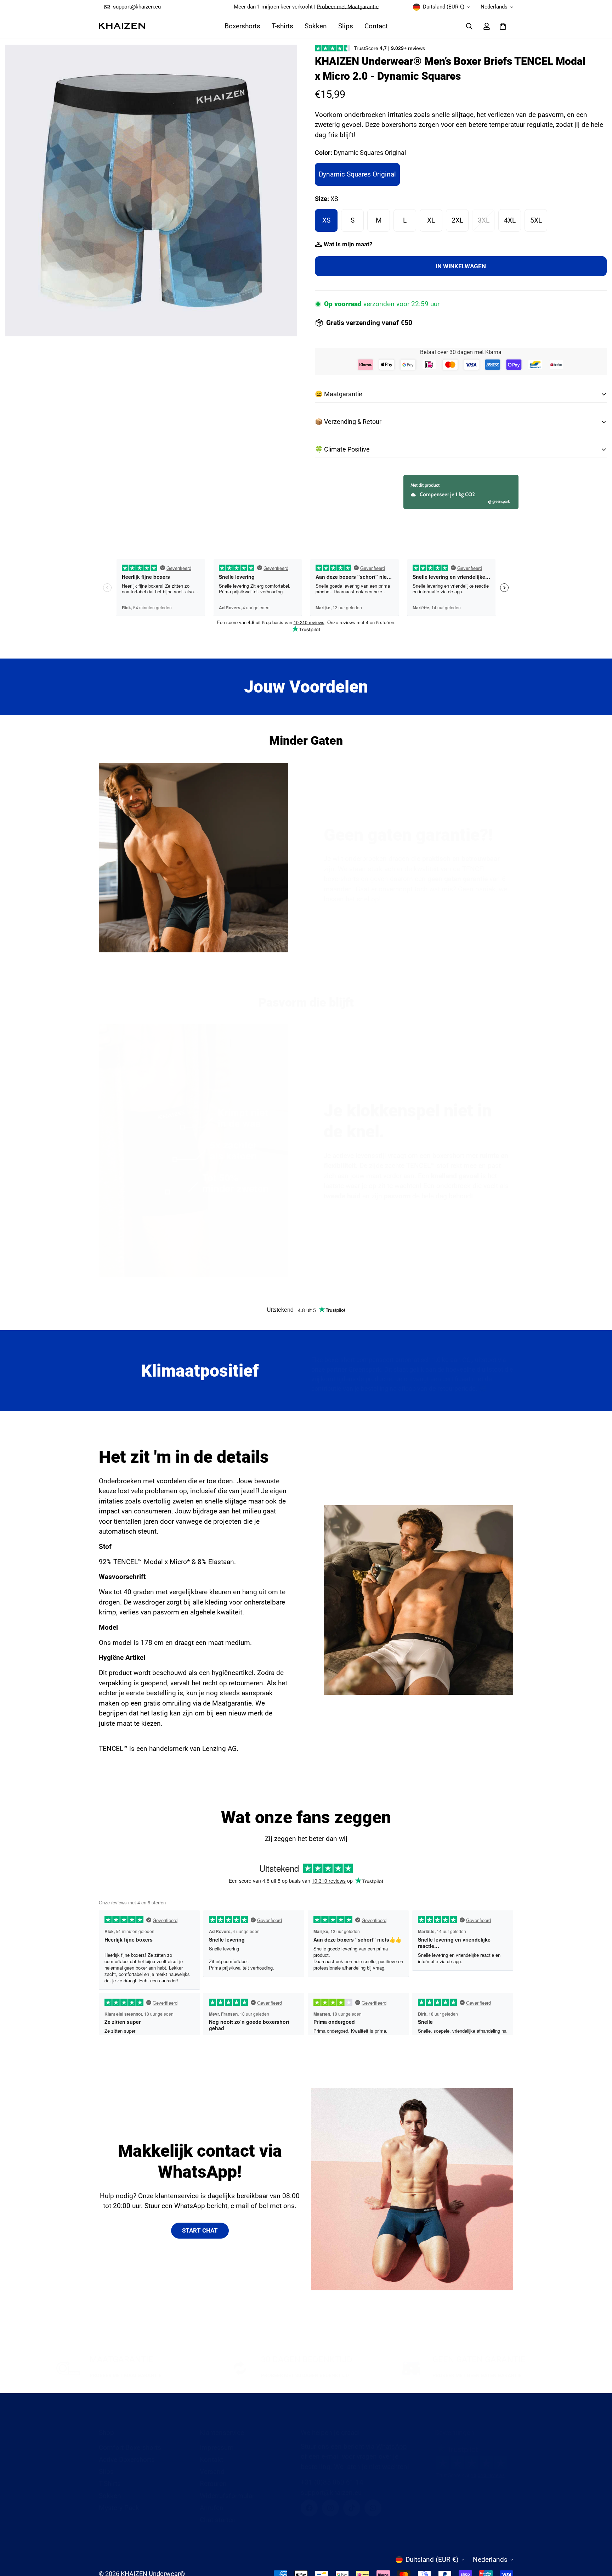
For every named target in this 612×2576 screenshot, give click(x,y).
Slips (346, 26)
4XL (510, 220)
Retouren (213, 2484)
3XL (484, 220)
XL (431, 220)
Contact (376, 26)
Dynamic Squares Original (357, 174)
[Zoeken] (469, 26)
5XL (536, 220)
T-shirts (282, 26)
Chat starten (218, 2520)
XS (326, 220)
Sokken (316, 26)
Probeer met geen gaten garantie (477, 2375)
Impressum (217, 2448)
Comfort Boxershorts (130, 2448)
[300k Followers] (309, 2508)
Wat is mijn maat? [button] (348, 244)
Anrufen (212, 2508)
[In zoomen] (282, 60)
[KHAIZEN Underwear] (122, 26)
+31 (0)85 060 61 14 (332, 2482)
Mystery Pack (119, 2508)
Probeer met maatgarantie (126, 2375)
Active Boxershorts (127, 2460)
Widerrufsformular (227, 2496)
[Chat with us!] (373, 2508)
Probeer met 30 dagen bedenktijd (305, 2375)
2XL (457, 220)
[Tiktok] (352, 2508)
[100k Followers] (330, 2508)
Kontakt (211, 2460)
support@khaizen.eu (331, 2493)
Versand (212, 2472)
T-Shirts (110, 2484)
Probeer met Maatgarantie (348, 7)
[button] (503, 26)
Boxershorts (242, 26)
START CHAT (200, 2230)
